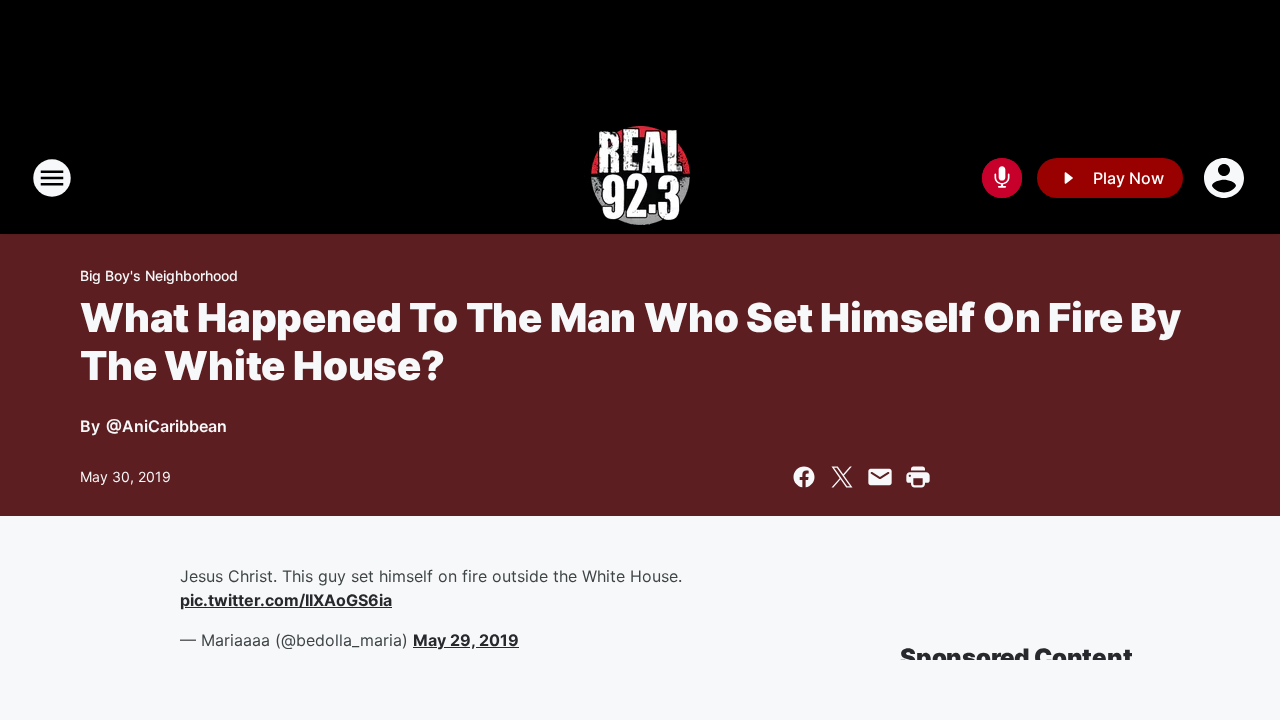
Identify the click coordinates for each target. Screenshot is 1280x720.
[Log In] (1226, 178)
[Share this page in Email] (880, 477)
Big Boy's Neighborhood (159, 275)
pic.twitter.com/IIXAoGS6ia (286, 600)
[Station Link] (640, 178)
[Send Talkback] (1002, 178)
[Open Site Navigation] (52, 178)
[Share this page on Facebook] (804, 477)
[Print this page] (918, 477)
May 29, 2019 (466, 640)
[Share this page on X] (842, 477)
